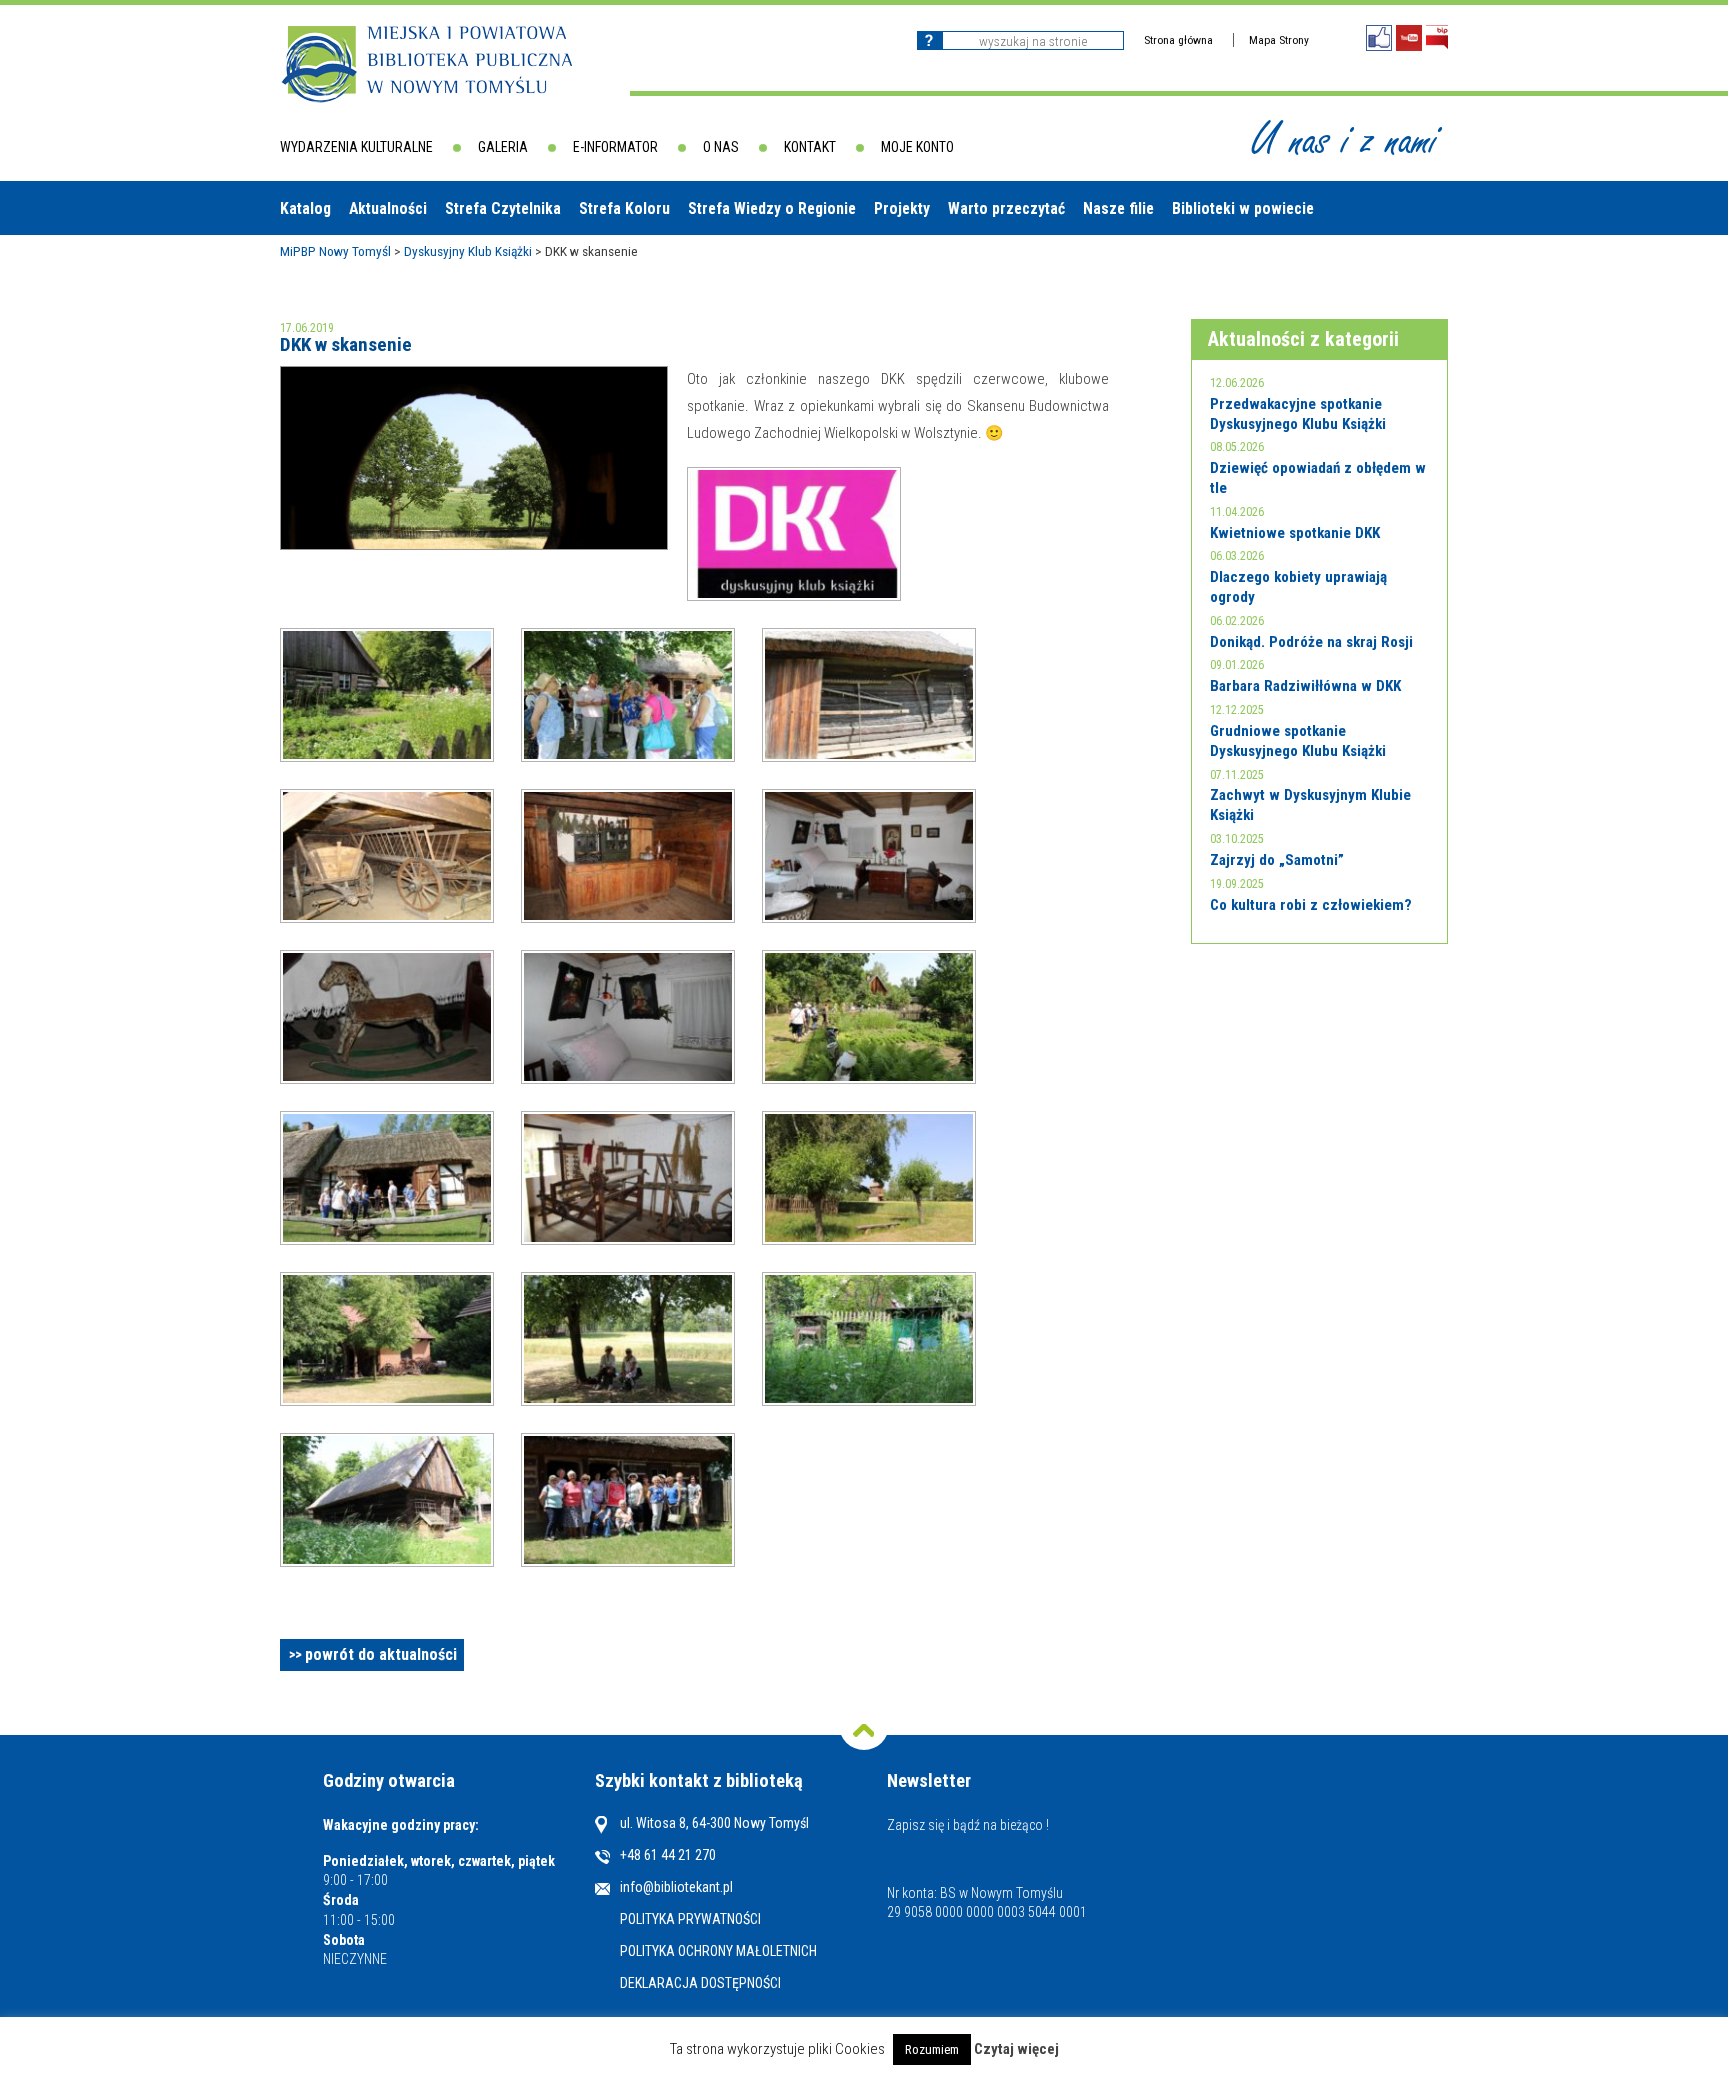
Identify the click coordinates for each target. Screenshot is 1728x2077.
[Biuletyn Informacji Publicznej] (1437, 37)
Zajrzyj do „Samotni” (1277, 860)
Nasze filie (1118, 208)
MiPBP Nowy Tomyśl (335, 251)
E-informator (615, 147)
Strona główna (1178, 40)
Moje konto (917, 147)
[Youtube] (1409, 38)
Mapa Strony (1279, 40)
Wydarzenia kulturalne (356, 147)
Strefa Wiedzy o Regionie (772, 208)
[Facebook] (1379, 38)
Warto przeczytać (1006, 208)
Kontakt (810, 147)
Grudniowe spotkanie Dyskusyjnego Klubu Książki (1298, 741)
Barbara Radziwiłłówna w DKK (1305, 686)
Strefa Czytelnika (503, 208)
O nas (721, 147)
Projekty (902, 208)
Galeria (503, 147)
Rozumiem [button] (932, 2049)
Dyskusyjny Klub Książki (468, 251)
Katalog (305, 208)
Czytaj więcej (1016, 2049)
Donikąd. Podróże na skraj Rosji (1311, 642)
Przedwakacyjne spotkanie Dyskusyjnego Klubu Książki (1298, 414)
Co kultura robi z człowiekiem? (1311, 905)
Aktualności (388, 208)
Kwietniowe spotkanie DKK (1295, 533)
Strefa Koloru (624, 208)
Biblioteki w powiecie (1243, 208)
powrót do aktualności (381, 1654)
